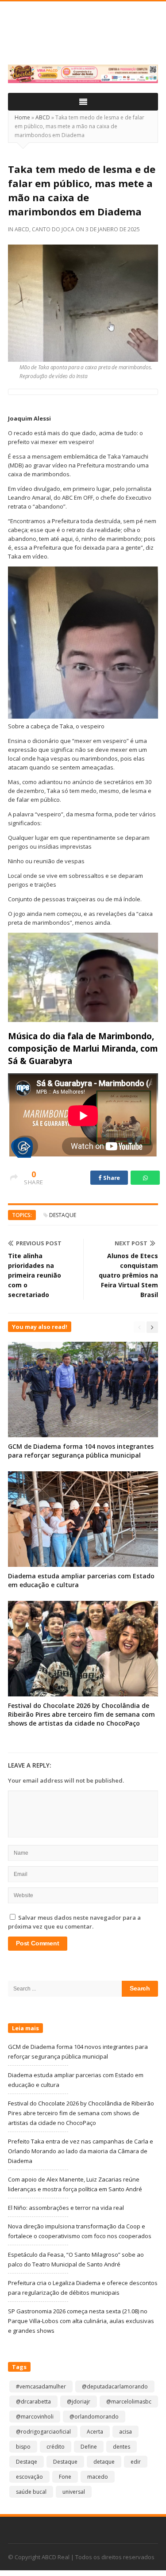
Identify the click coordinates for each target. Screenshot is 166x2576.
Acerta (95, 2432)
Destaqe (27, 2462)
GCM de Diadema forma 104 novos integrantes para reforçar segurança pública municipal (81, 1451)
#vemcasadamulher (41, 2387)
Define (89, 2447)
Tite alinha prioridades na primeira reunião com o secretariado (35, 1275)
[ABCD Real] (83, 38)
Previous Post (39, 1243)
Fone (65, 2477)
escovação (29, 2477)
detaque (104, 2462)
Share (111, 1178)
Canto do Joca (53, 229)
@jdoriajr (79, 2402)
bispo (23, 2447)
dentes (122, 2447)
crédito (56, 2447)
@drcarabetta (33, 2402)
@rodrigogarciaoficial (43, 2432)
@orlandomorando (94, 2417)
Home (22, 117)
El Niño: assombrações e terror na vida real (66, 2208)
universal (74, 2492)
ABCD (43, 117)
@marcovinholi (35, 2417)
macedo (98, 2477)
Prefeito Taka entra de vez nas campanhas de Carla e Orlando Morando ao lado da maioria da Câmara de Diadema (81, 2151)
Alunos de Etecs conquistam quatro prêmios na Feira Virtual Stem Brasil (128, 1275)
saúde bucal (31, 2492)
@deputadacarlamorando (115, 2387)
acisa (125, 2432)
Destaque (63, 1215)
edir (136, 2462)
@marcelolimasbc (129, 2402)
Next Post (131, 1243)
